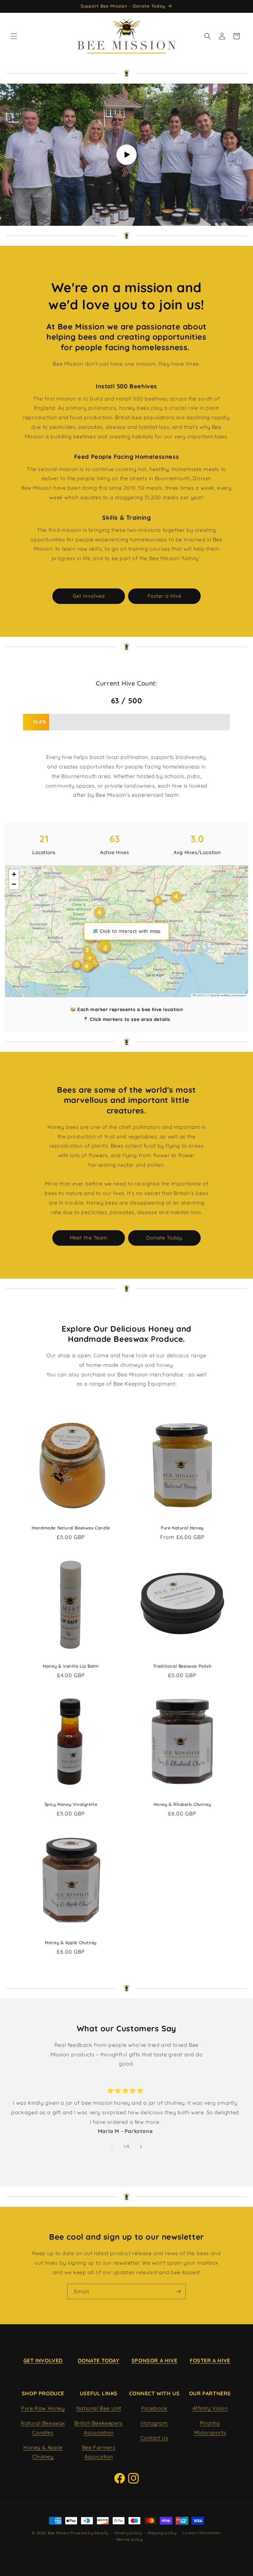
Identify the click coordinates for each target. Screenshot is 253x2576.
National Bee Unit (99, 2408)
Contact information (202, 2533)
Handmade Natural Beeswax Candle (71, 1528)
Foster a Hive (165, 596)
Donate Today (164, 1238)
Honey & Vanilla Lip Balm (71, 1666)
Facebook (155, 2408)
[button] (14, 36)
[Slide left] (112, 2147)
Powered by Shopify (89, 2533)
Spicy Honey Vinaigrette (71, 1804)
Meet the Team (89, 1238)
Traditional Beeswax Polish (182, 1666)
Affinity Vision (210, 2408)
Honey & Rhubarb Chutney (182, 1804)
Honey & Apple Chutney (71, 1942)
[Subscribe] (178, 2291)
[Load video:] (126, 155)
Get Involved (89, 596)
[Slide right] (141, 2147)
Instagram (154, 2423)
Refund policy (130, 2539)
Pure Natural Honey (182, 1528)
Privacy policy (128, 2533)
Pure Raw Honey (43, 2408)
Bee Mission (59, 2533)
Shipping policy (162, 2533)
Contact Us (155, 2438)
